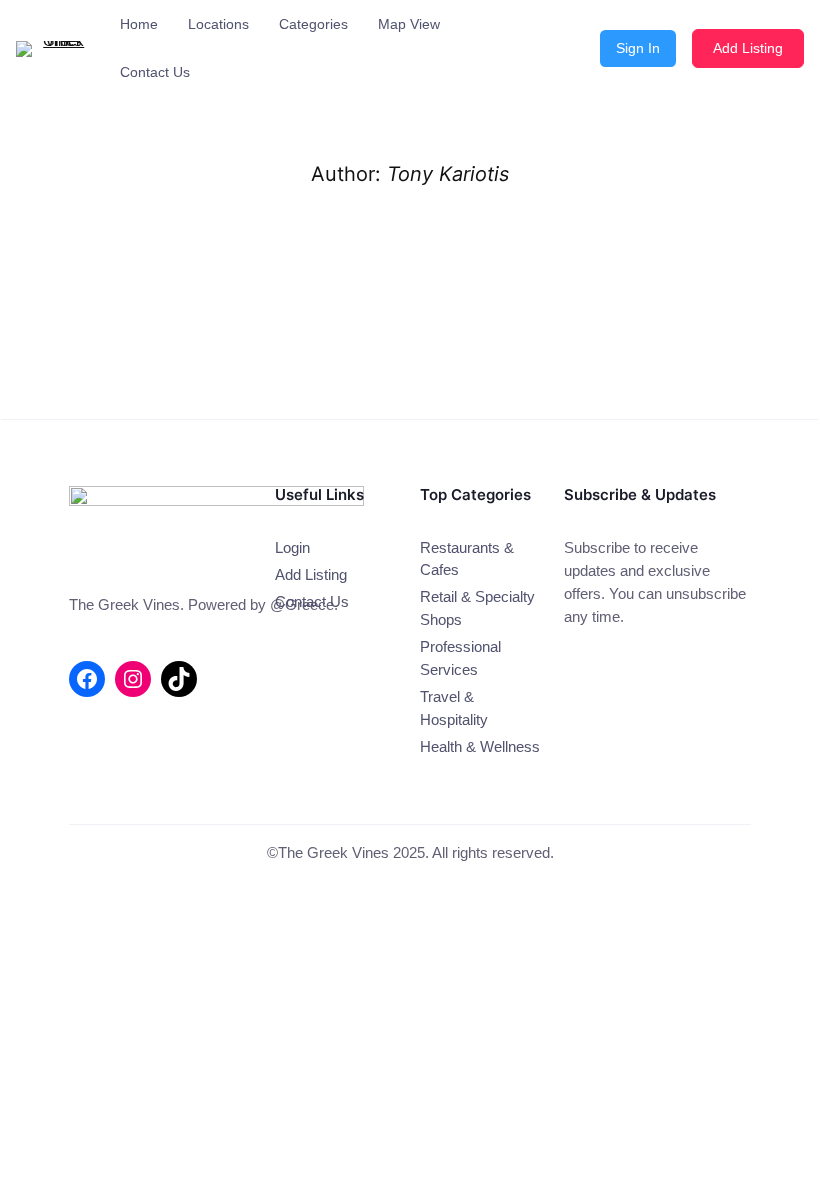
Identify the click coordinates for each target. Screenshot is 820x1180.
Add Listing (748, 48)
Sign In (638, 48)
